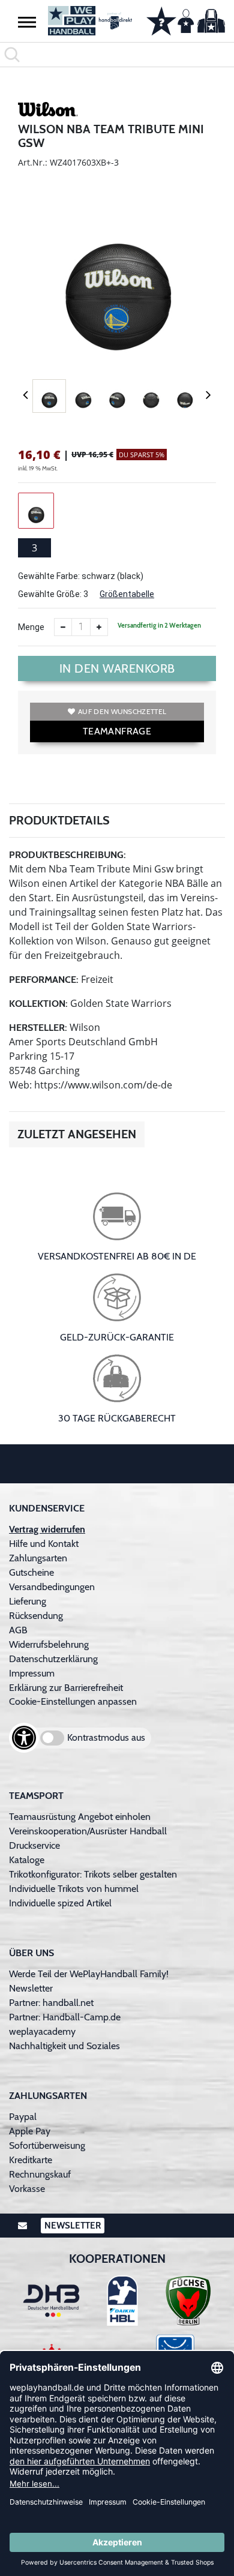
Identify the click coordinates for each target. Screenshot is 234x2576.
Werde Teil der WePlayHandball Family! (89, 1974)
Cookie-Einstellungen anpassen (73, 1701)
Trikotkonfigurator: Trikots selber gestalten (93, 1874)
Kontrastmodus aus (106, 1737)
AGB (18, 1630)
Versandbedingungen (52, 1587)
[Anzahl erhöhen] (99, 627)
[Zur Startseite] (88, 21)
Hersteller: (38, 1028)
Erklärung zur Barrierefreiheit (66, 1688)
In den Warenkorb (117, 668)
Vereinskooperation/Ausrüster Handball (88, 1831)
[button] (27, 22)
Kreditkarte (31, 2160)
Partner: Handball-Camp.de (65, 2017)
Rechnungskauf (40, 2174)
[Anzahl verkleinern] (63, 627)
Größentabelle (127, 594)
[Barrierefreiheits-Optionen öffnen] (24, 1738)
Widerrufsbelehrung (49, 1644)
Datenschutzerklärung (53, 1659)
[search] (117, 55)
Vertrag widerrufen (47, 1529)
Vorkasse (27, 2189)
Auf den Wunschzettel (122, 711)
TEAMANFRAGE (117, 731)
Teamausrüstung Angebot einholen (80, 1817)
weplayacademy (42, 2031)
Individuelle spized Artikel (60, 1903)
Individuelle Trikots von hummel (74, 1889)
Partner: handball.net (51, 2003)
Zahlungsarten (38, 1558)
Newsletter (31, 1988)
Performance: (44, 980)
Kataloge (27, 1860)
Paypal (23, 2117)
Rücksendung (36, 1616)
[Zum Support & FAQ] (161, 20)
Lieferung (28, 1601)
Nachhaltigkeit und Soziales (64, 2046)
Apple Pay (30, 2131)
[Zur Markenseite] (48, 111)
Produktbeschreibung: (67, 855)
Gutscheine (31, 1572)
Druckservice (34, 1845)
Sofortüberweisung (47, 2145)
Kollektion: (38, 1004)
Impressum (32, 1673)
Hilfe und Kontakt (44, 1544)
